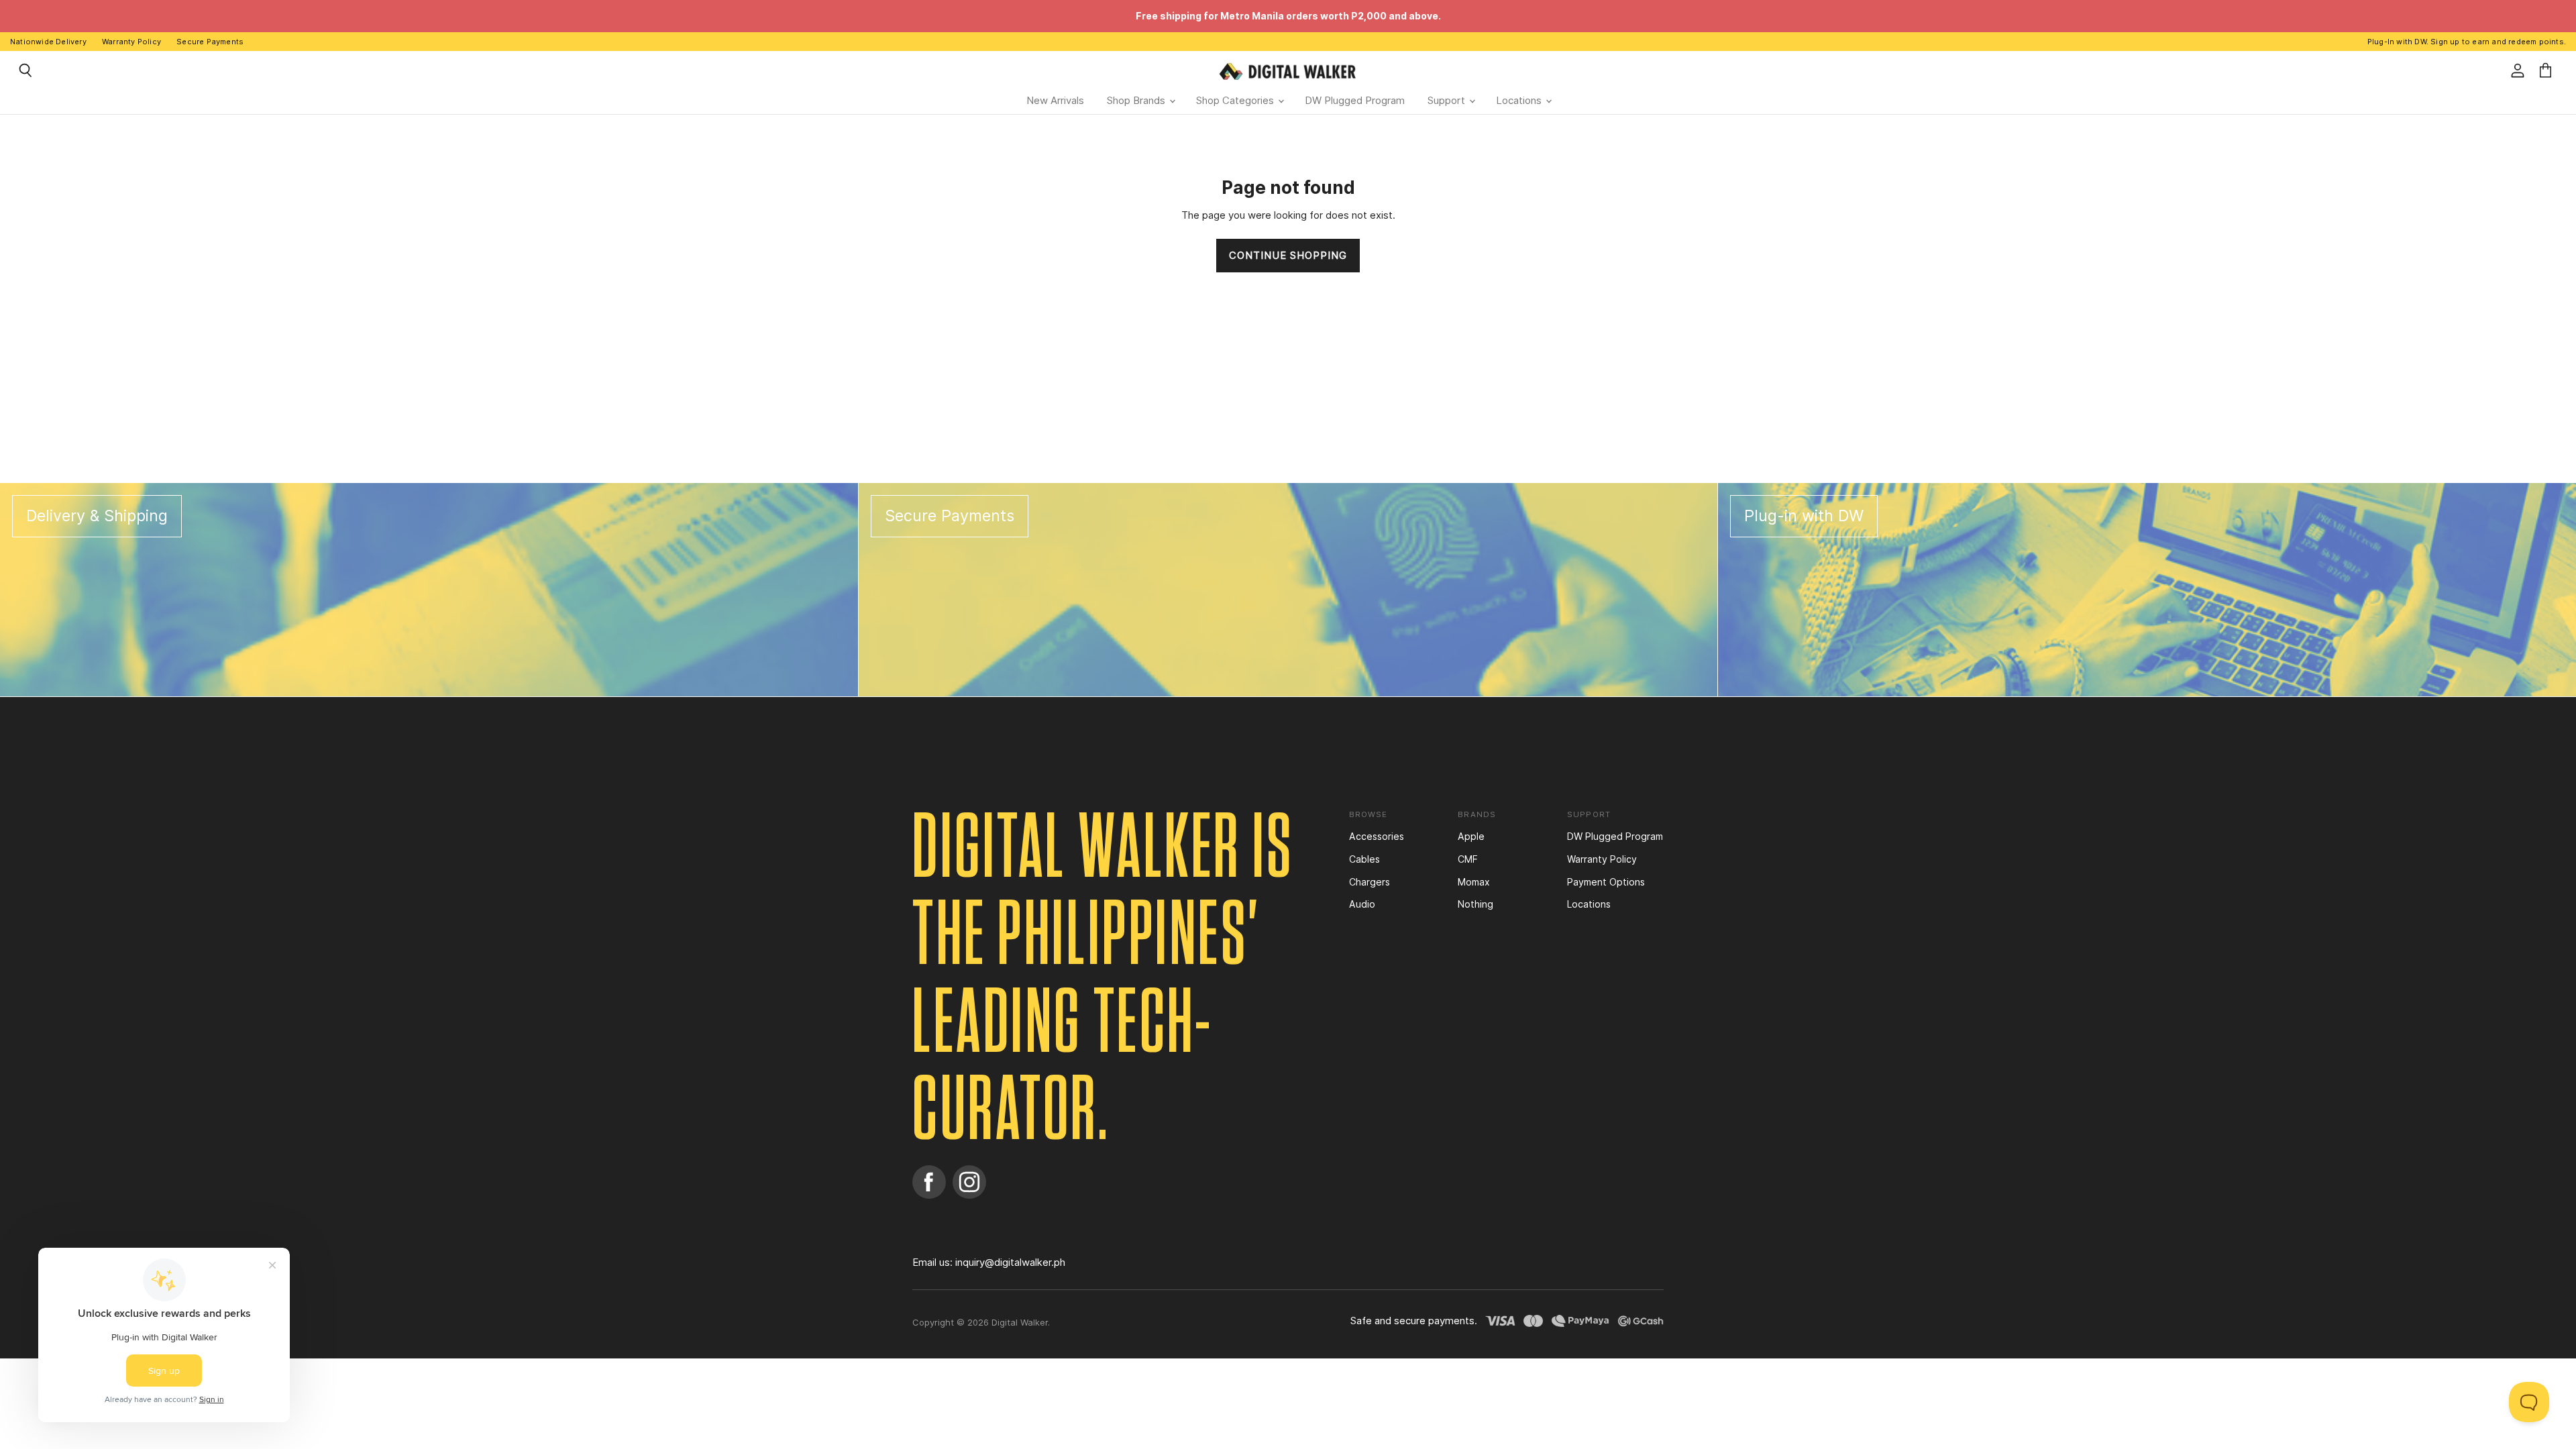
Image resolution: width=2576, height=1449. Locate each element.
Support (1448, 100)
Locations (1520, 100)
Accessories (1377, 836)
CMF (1468, 859)
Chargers (1370, 882)
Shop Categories (1236, 100)
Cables (1364, 859)
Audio (1362, 904)
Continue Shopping (1288, 256)
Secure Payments (210, 42)
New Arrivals (1055, 100)
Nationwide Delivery (48, 42)
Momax (1474, 882)
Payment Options (1606, 882)
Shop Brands (1137, 100)
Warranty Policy (131, 42)
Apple (1471, 836)
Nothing (1475, 904)
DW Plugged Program (1355, 100)
